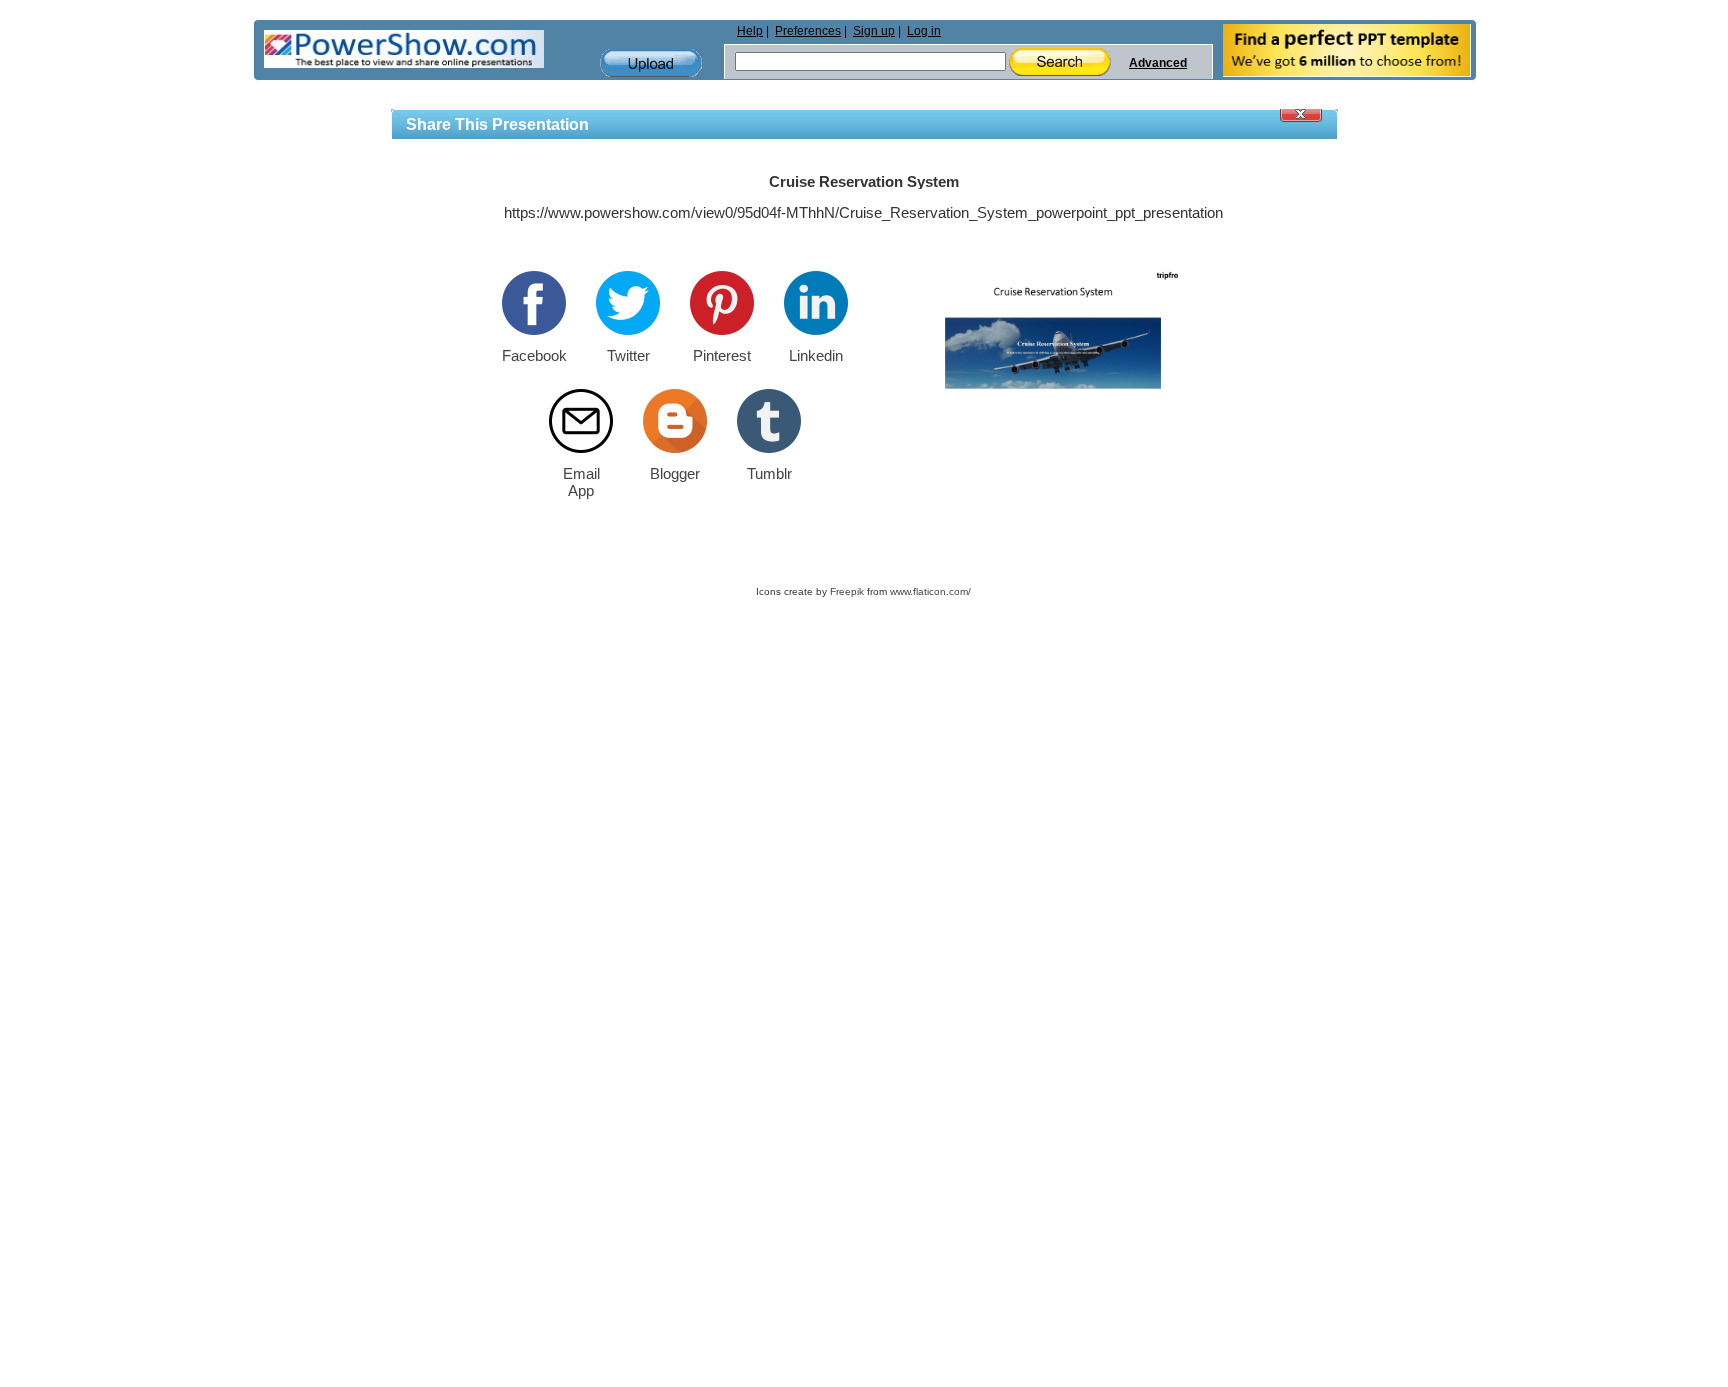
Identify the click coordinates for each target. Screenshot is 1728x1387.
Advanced (1158, 63)
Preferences (808, 31)
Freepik (847, 591)
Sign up (874, 31)
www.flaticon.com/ (930, 591)
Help (750, 31)
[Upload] (651, 63)
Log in (924, 31)
